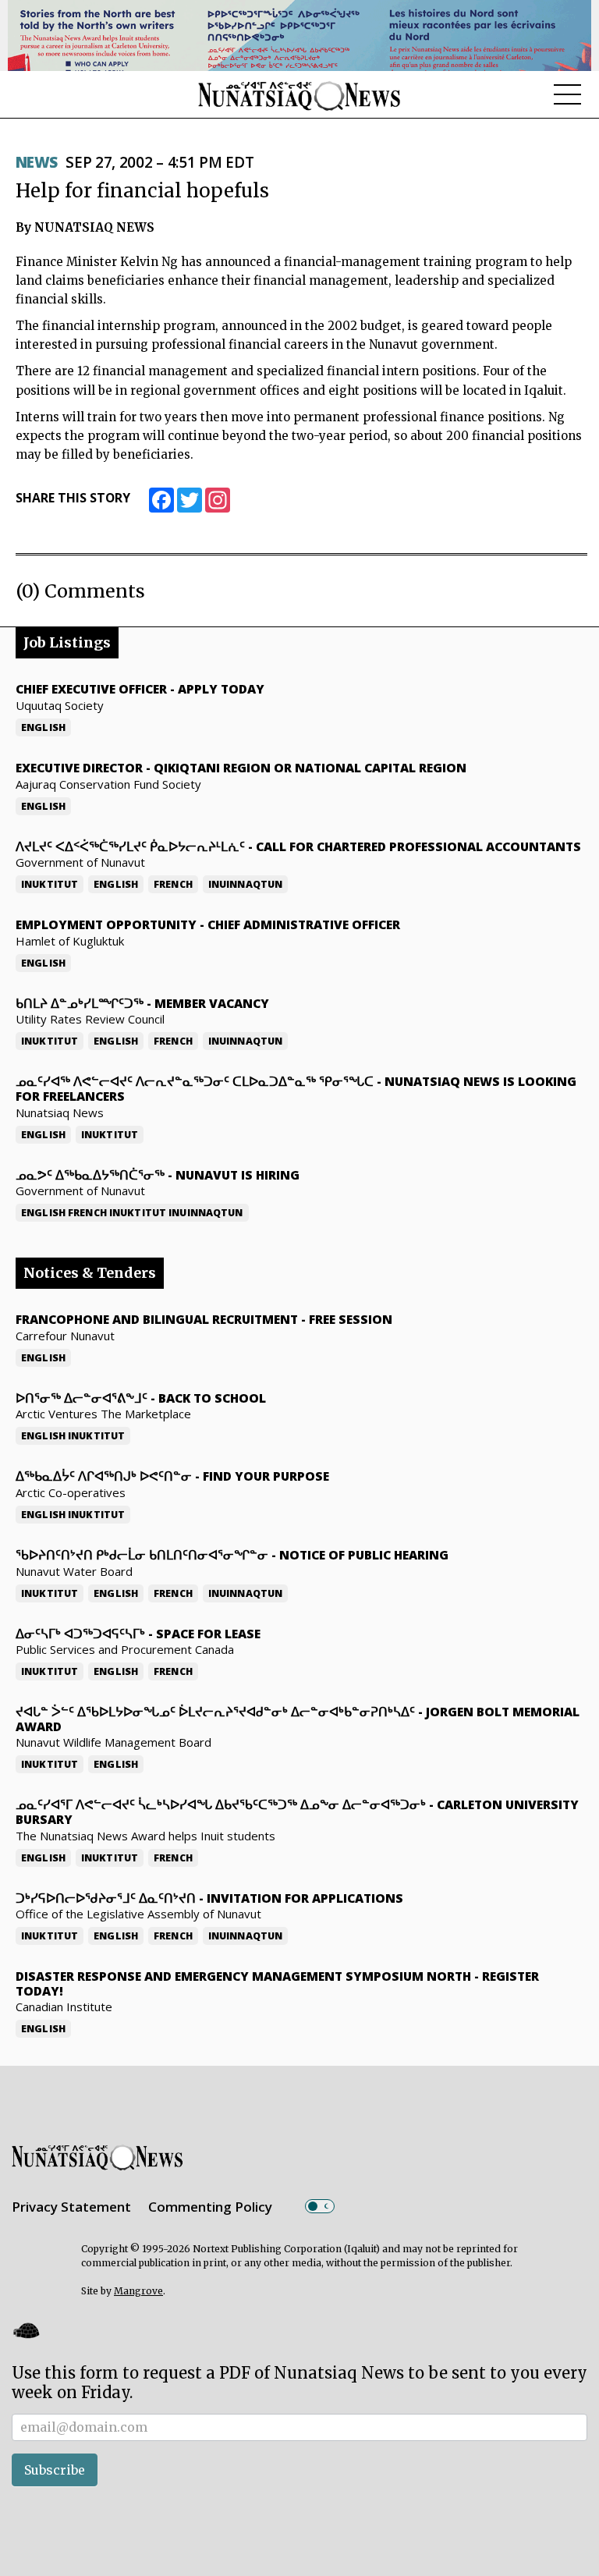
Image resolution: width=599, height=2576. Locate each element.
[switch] (320, 2206)
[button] (26, 2330)
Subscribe (55, 2470)
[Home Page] (299, 95)
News (37, 162)
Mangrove (138, 2291)
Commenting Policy (210, 2207)
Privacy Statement (71, 2207)
